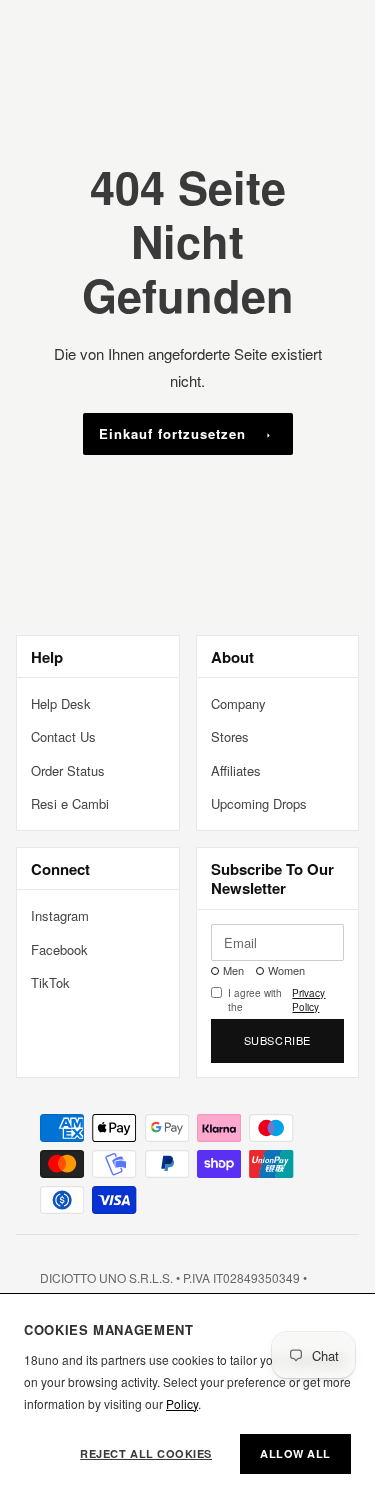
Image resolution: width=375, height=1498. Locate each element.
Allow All (295, 1453)
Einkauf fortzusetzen (173, 433)
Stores (230, 736)
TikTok (50, 982)
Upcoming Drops (259, 803)
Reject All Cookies (146, 1453)
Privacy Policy (308, 1000)
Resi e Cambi (70, 803)
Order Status (68, 770)
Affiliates (236, 770)
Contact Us (63, 736)
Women (286, 970)
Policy (182, 1403)
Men (233, 970)
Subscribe (277, 1040)
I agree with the (277, 1000)
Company (238, 703)
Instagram (60, 915)
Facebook (59, 949)
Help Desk (61, 703)
